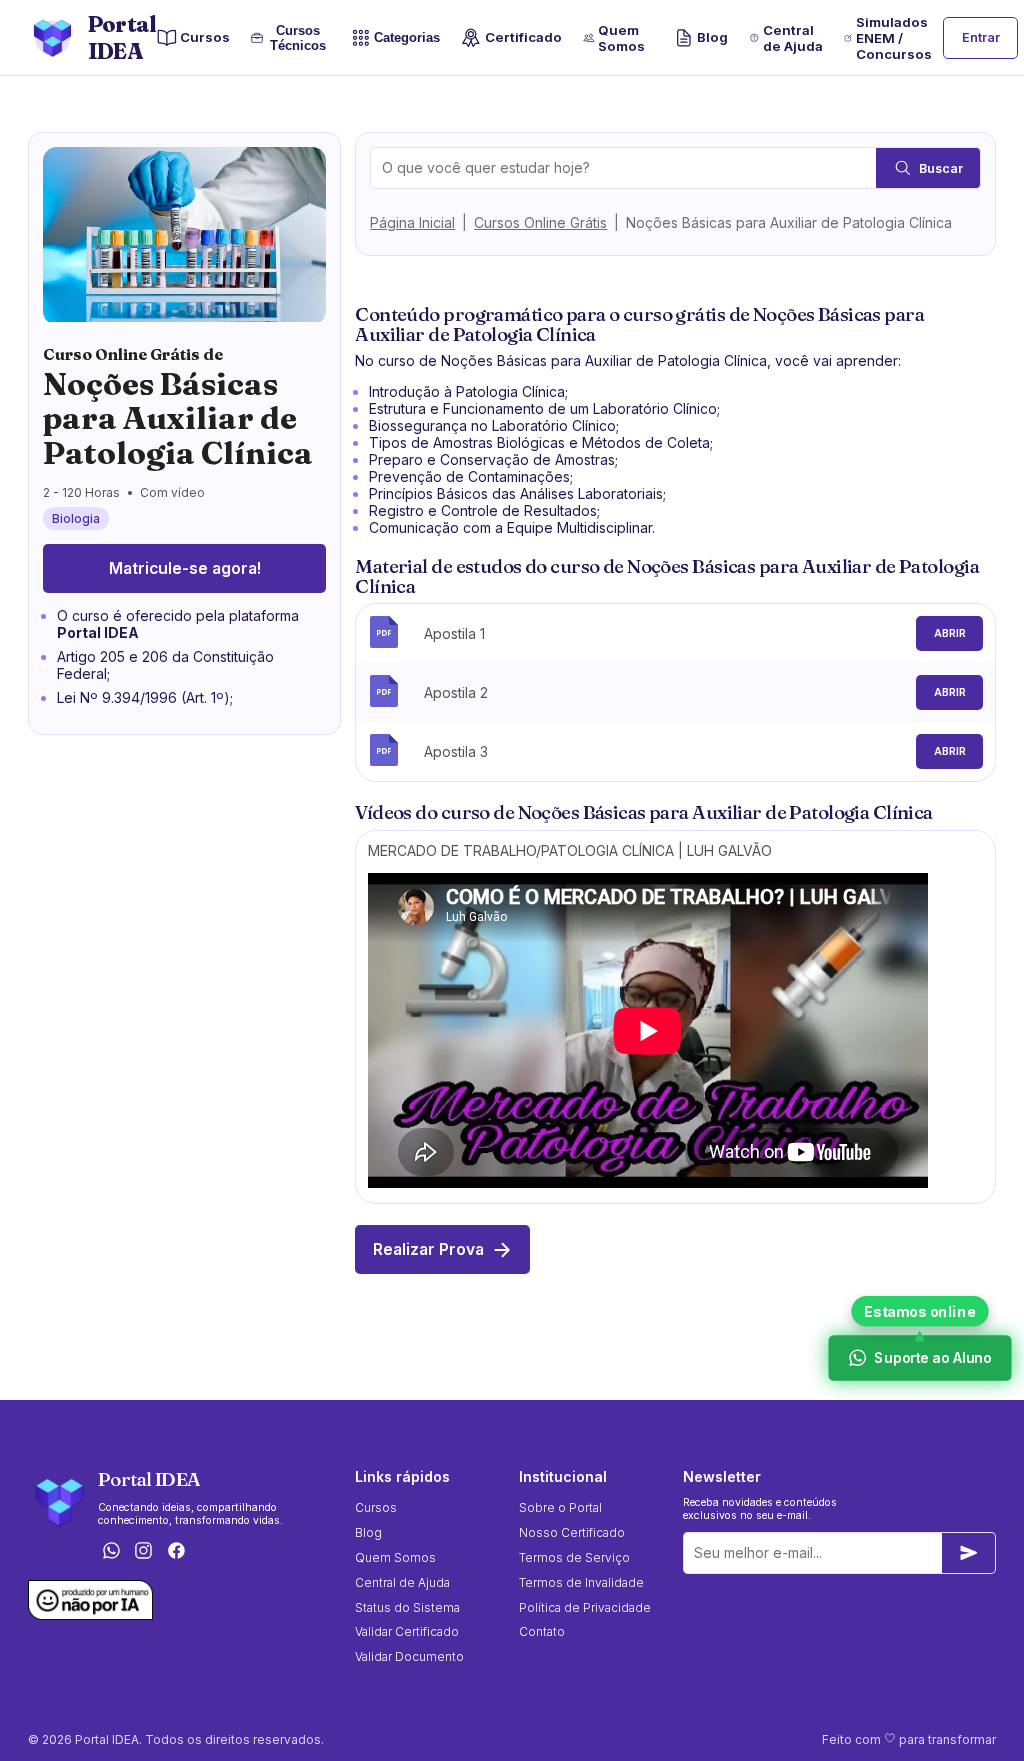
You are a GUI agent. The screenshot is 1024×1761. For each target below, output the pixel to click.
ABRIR (950, 633)
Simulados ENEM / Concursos (894, 38)
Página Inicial (412, 222)
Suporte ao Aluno (931, 1358)
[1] (969, 1553)
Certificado (523, 37)
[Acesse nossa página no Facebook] (177, 1551)
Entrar (981, 37)
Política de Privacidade (585, 1607)
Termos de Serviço (574, 1557)
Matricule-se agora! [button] (185, 568)
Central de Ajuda (793, 38)
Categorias (407, 38)
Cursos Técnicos (296, 38)
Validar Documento (409, 1656)
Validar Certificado (407, 1631)
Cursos (205, 37)
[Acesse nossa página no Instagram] (144, 1551)
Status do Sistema (407, 1607)
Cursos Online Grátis (540, 222)
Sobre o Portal (560, 1507)
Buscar (941, 168)
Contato (542, 1631)
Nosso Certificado (572, 1532)
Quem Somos (621, 38)
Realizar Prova (428, 1249)
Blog (712, 37)
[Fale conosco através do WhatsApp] (111, 1551)
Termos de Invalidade (581, 1582)
